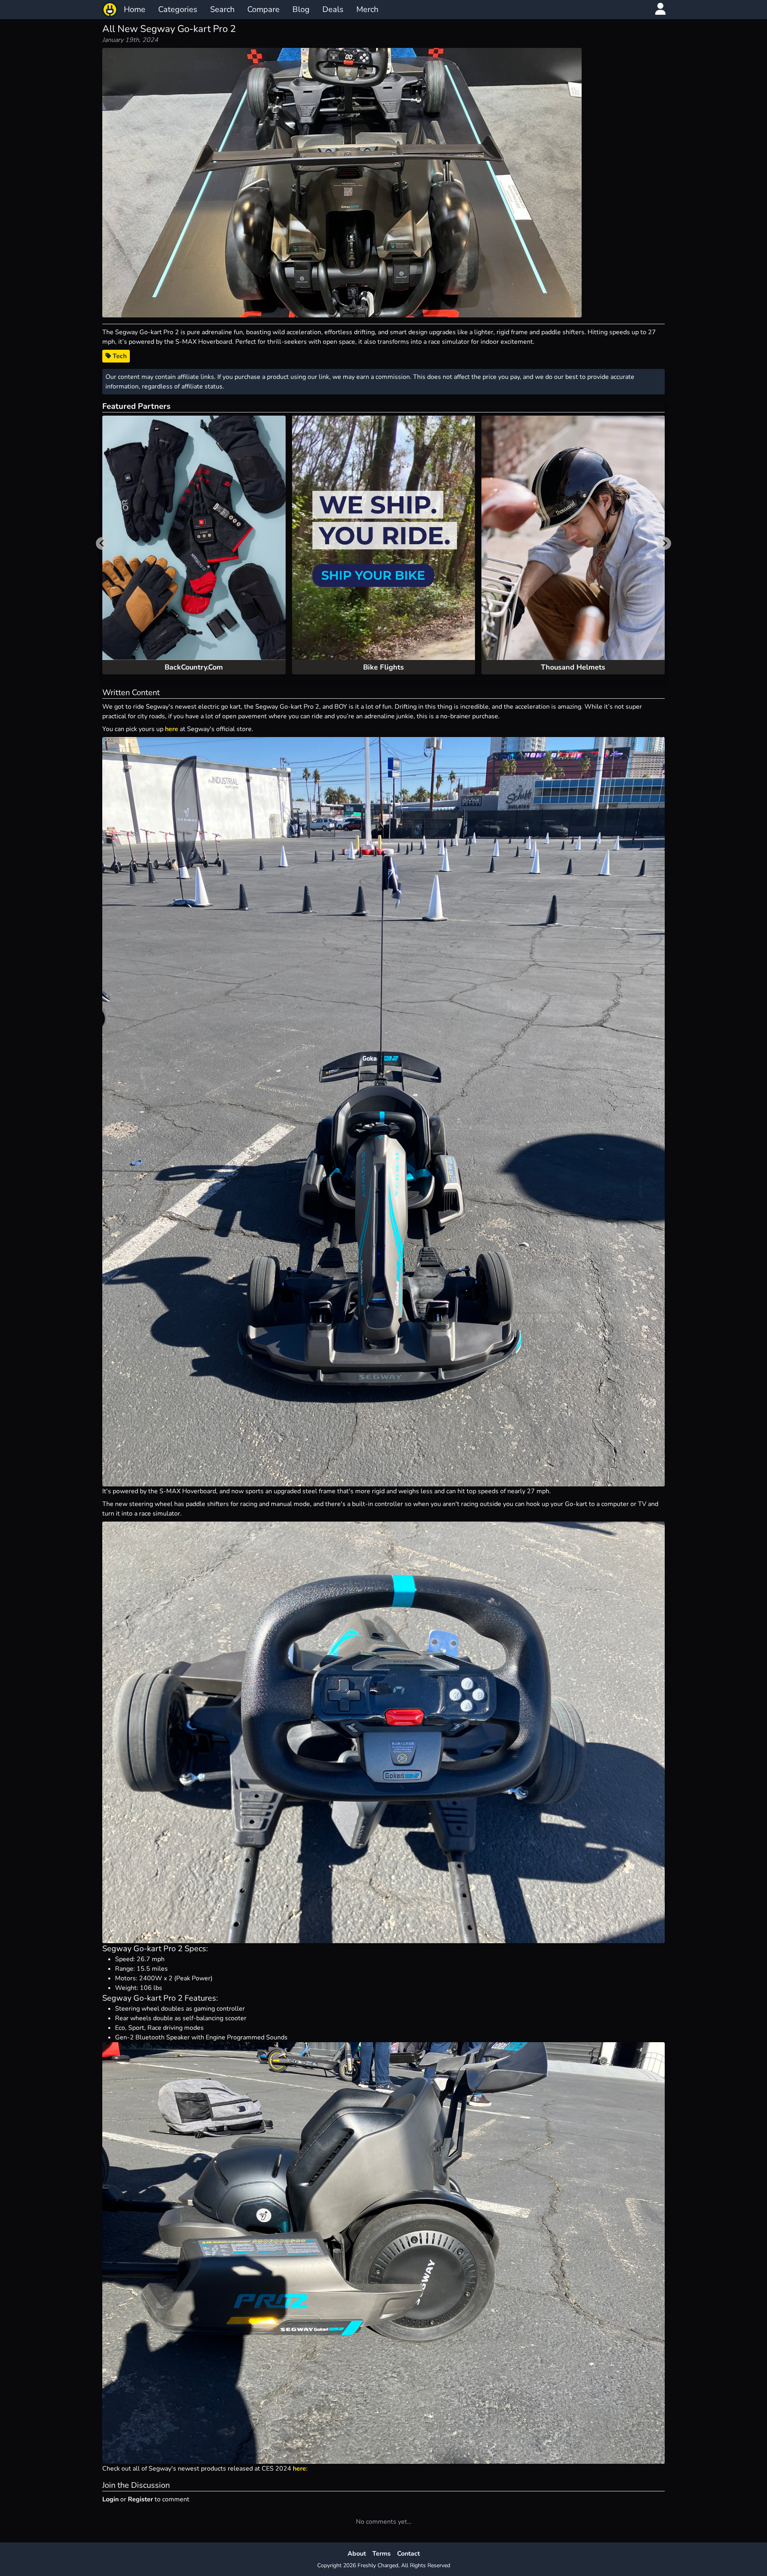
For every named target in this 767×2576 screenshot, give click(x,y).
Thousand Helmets (573, 667)
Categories (178, 9)
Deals (333, 9)
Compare (263, 9)
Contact (408, 2554)
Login (110, 2499)
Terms (382, 2554)
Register (140, 2499)
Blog (301, 9)
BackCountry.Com (194, 667)
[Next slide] (665, 543)
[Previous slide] (102, 543)
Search (222, 9)
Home (135, 9)
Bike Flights (383, 667)
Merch (367, 9)
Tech (119, 356)
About (357, 2554)
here (172, 729)
